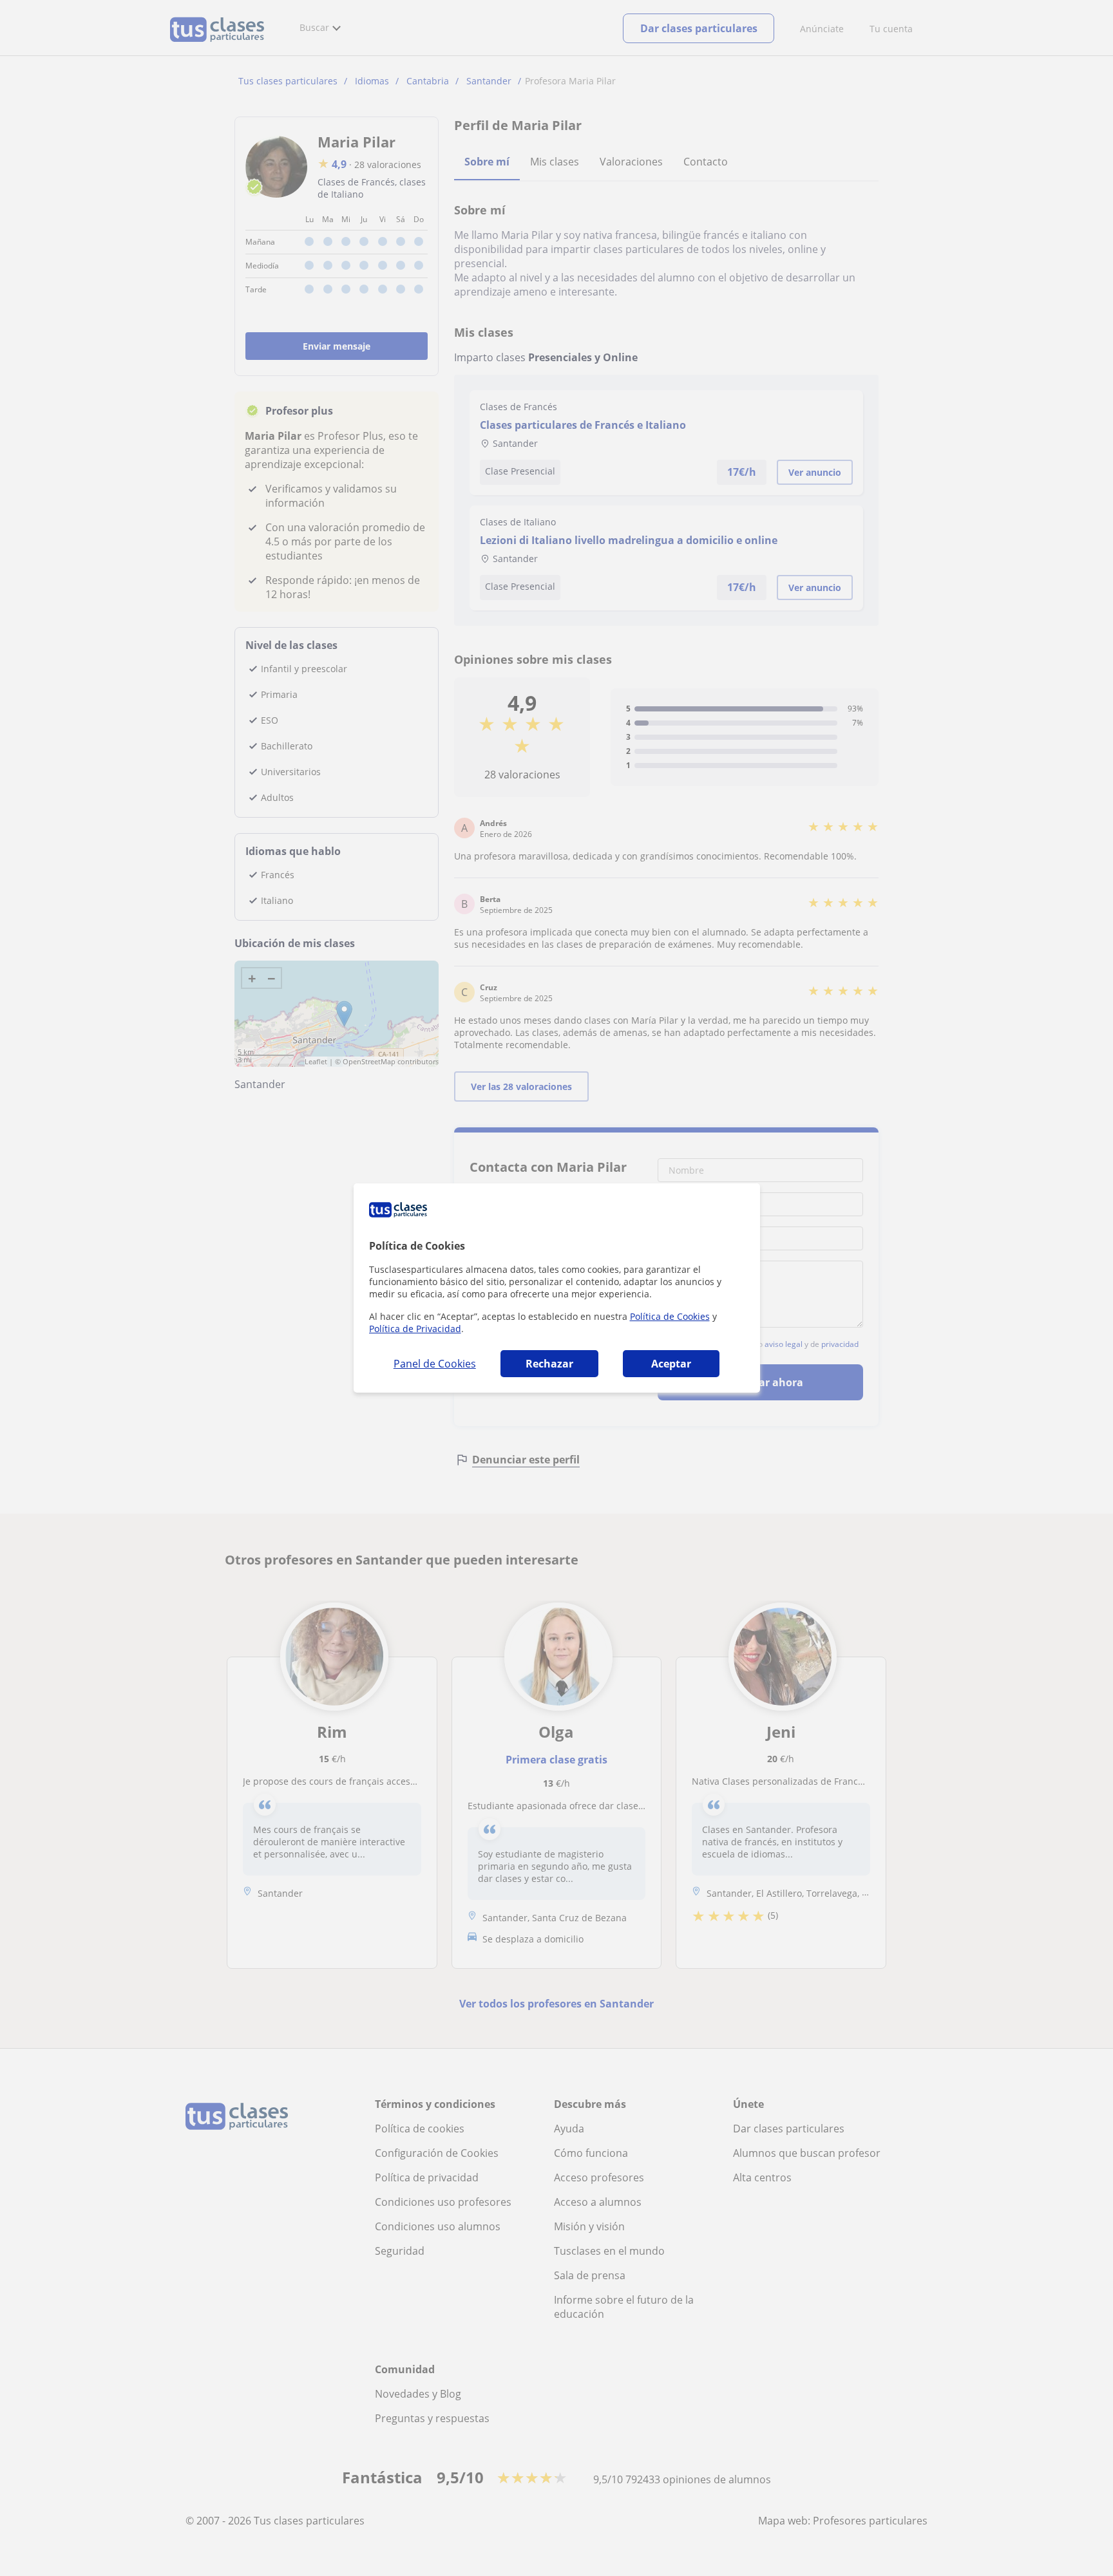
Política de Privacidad (415, 1329)
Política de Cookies (670, 1316)
